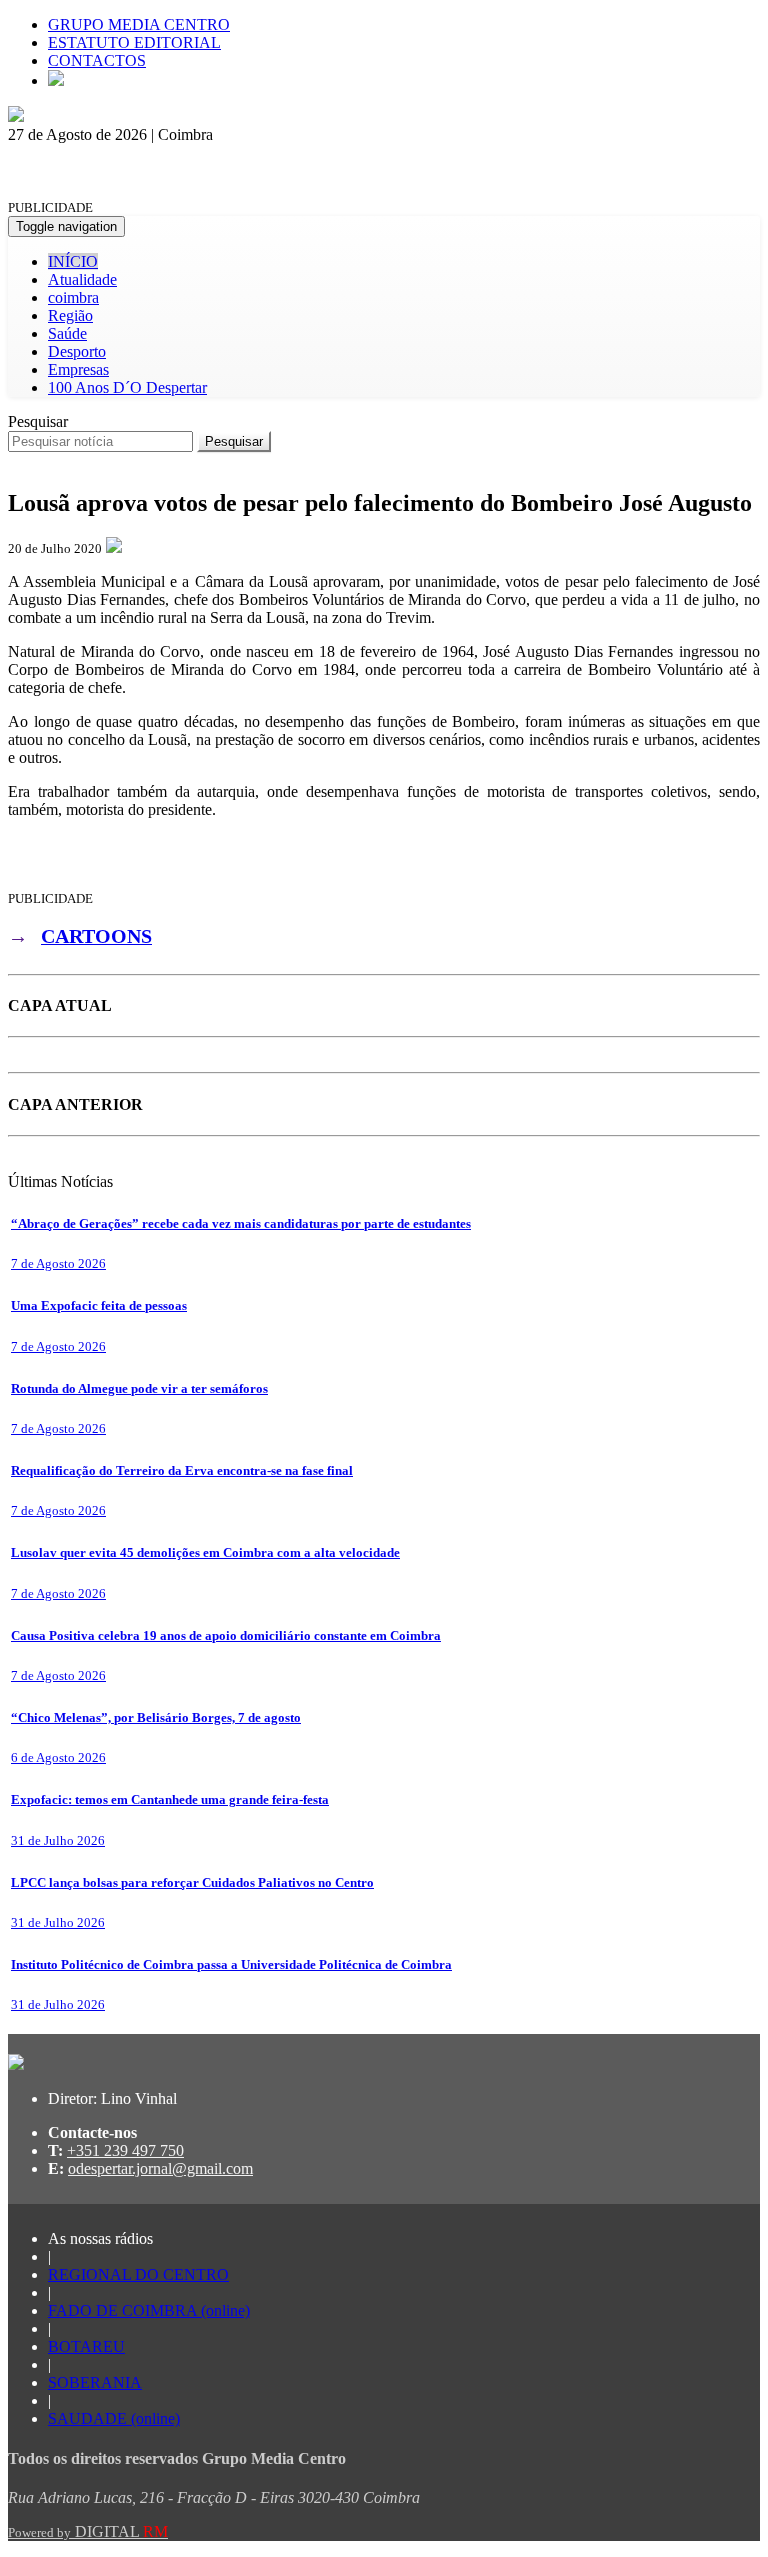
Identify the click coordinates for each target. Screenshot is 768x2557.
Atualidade (82, 279)
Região (70, 315)
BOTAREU (86, 2346)
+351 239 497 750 (125, 2150)
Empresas (78, 369)
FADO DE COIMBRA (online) (149, 2310)
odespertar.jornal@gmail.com (160, 2168)
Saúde (67, 333)
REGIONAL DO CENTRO (138, 2274)
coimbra (73, 297)
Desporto (77, 351)
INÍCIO (73, 261)
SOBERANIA (95, 2382)
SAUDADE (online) (114, 2418)
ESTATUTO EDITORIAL (134, 42)
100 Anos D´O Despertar (127, 387)
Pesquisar (38, 421)
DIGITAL (88, 2531)
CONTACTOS (97, 60)
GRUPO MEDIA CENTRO (139, 24)
